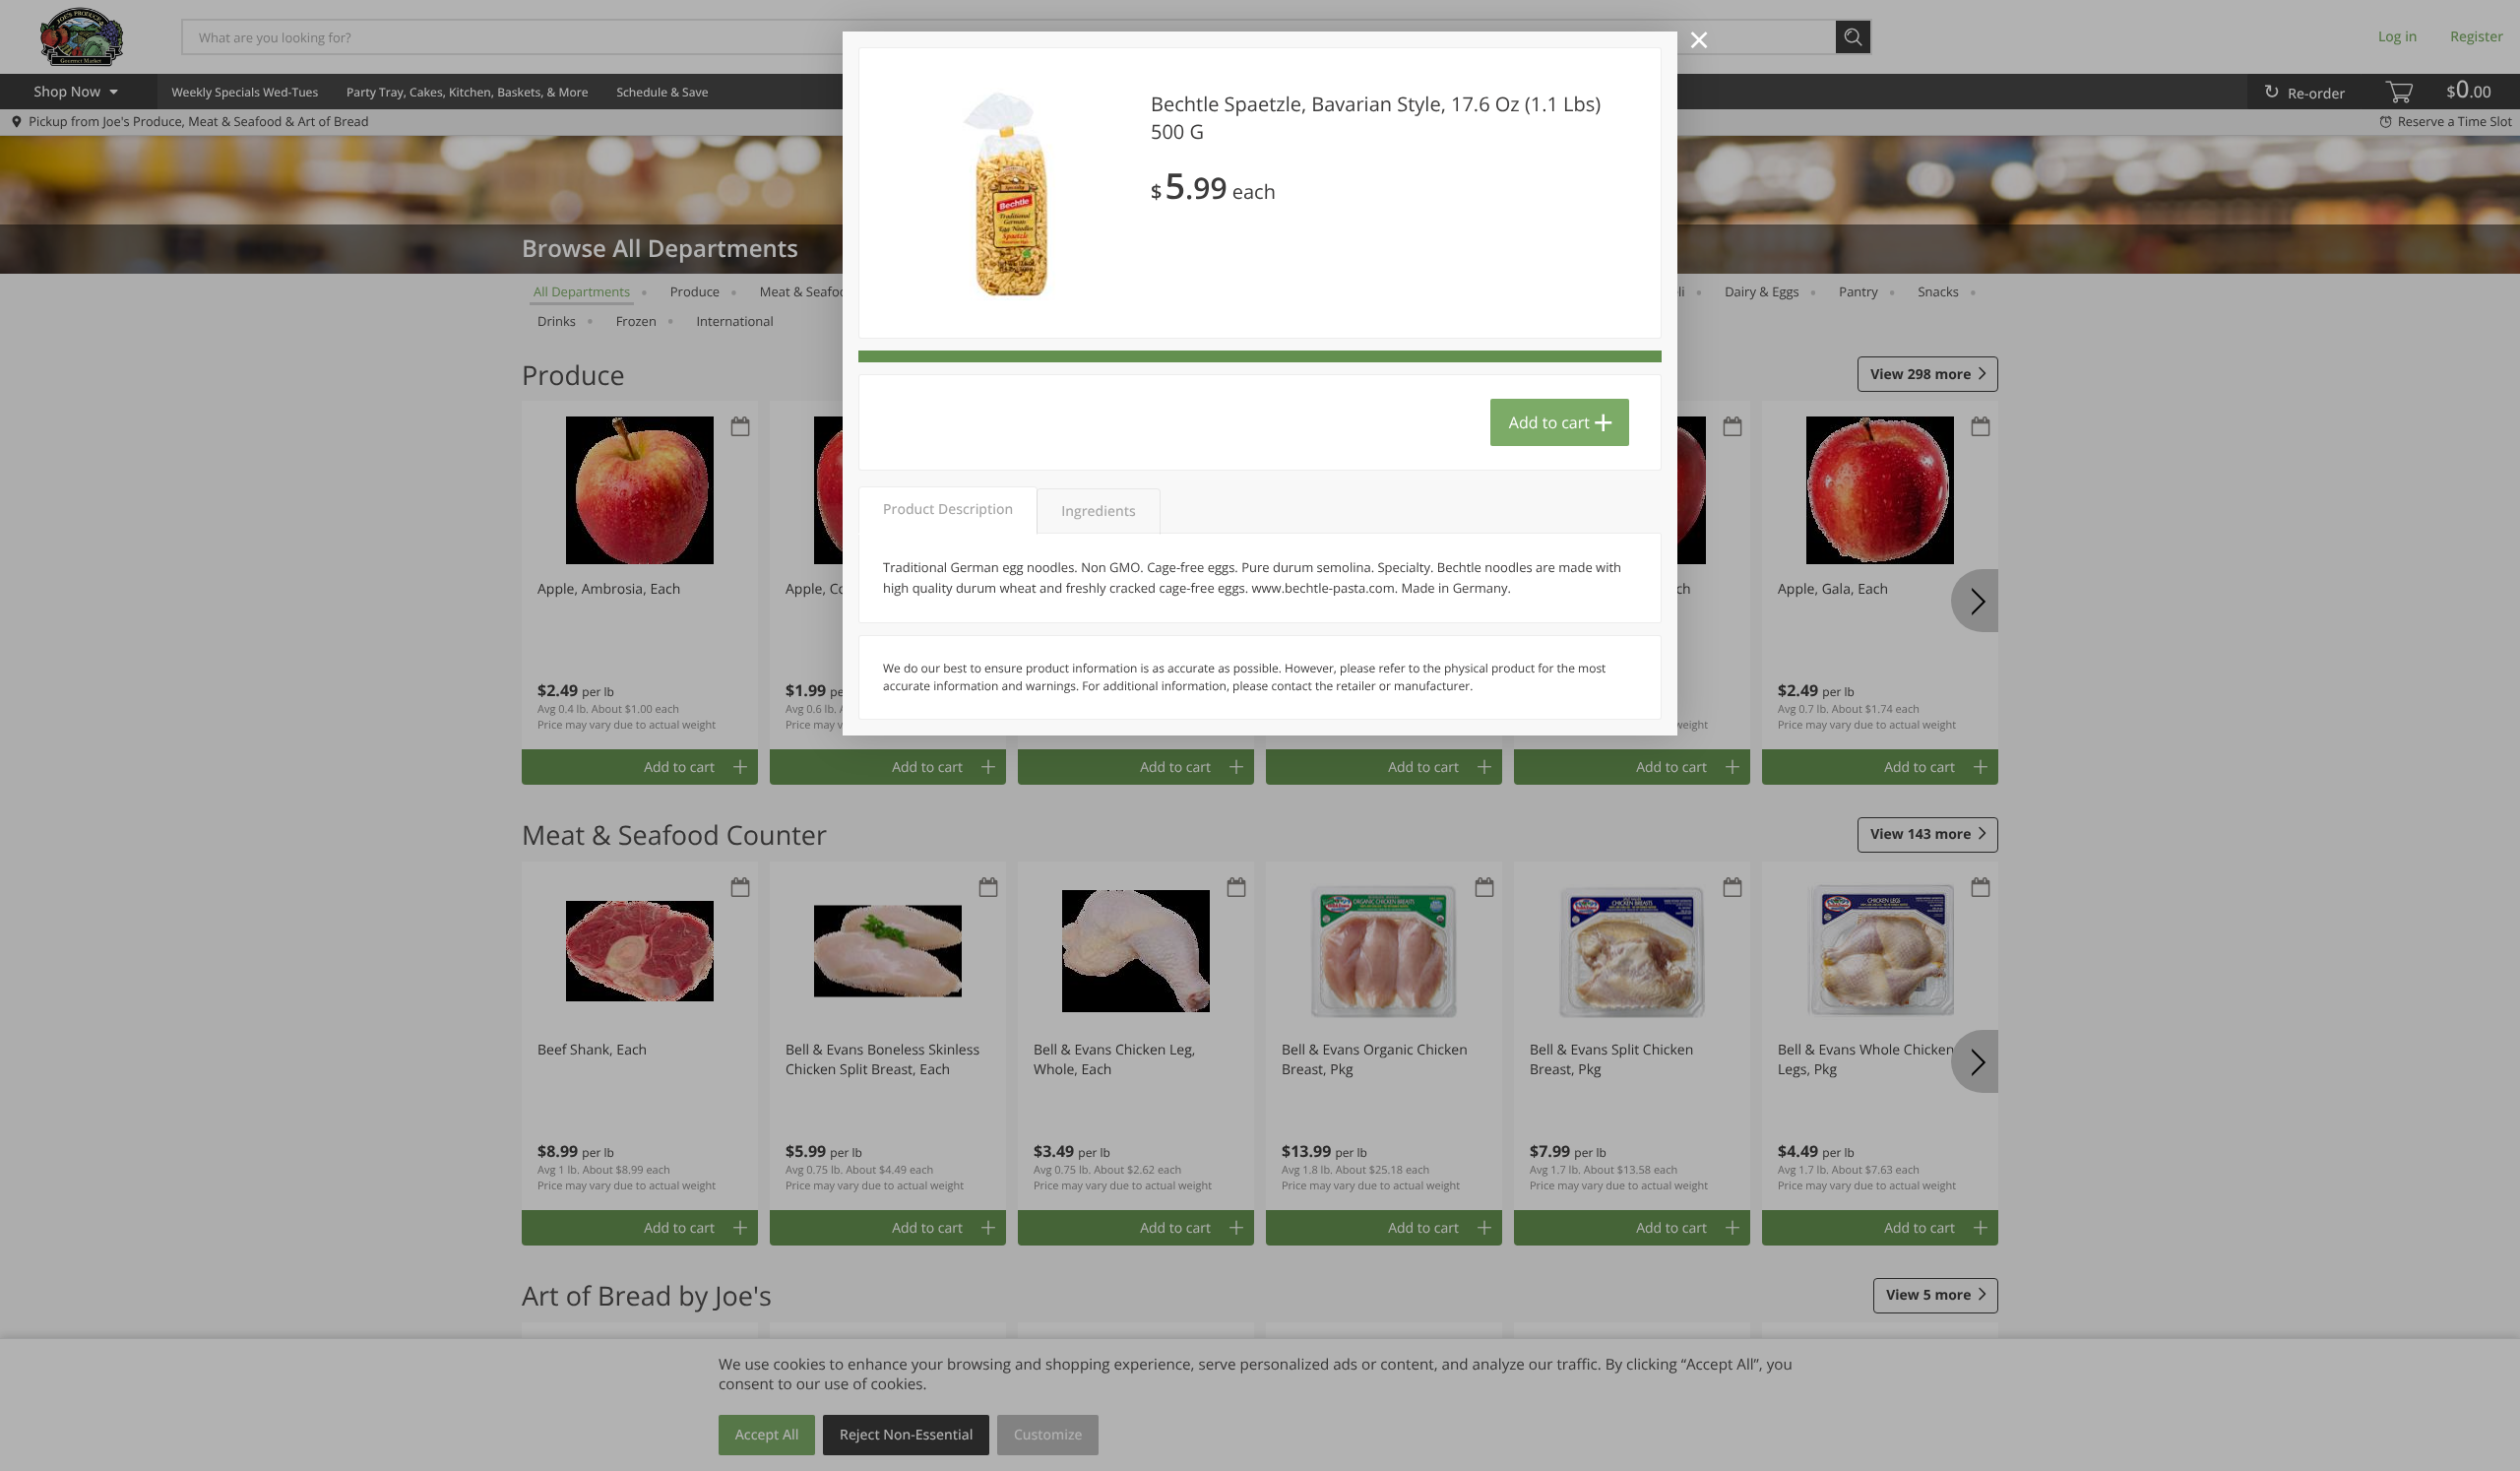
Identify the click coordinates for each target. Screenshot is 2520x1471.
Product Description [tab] (948, 510)
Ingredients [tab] (1098, 512)
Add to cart (1549, 422)
